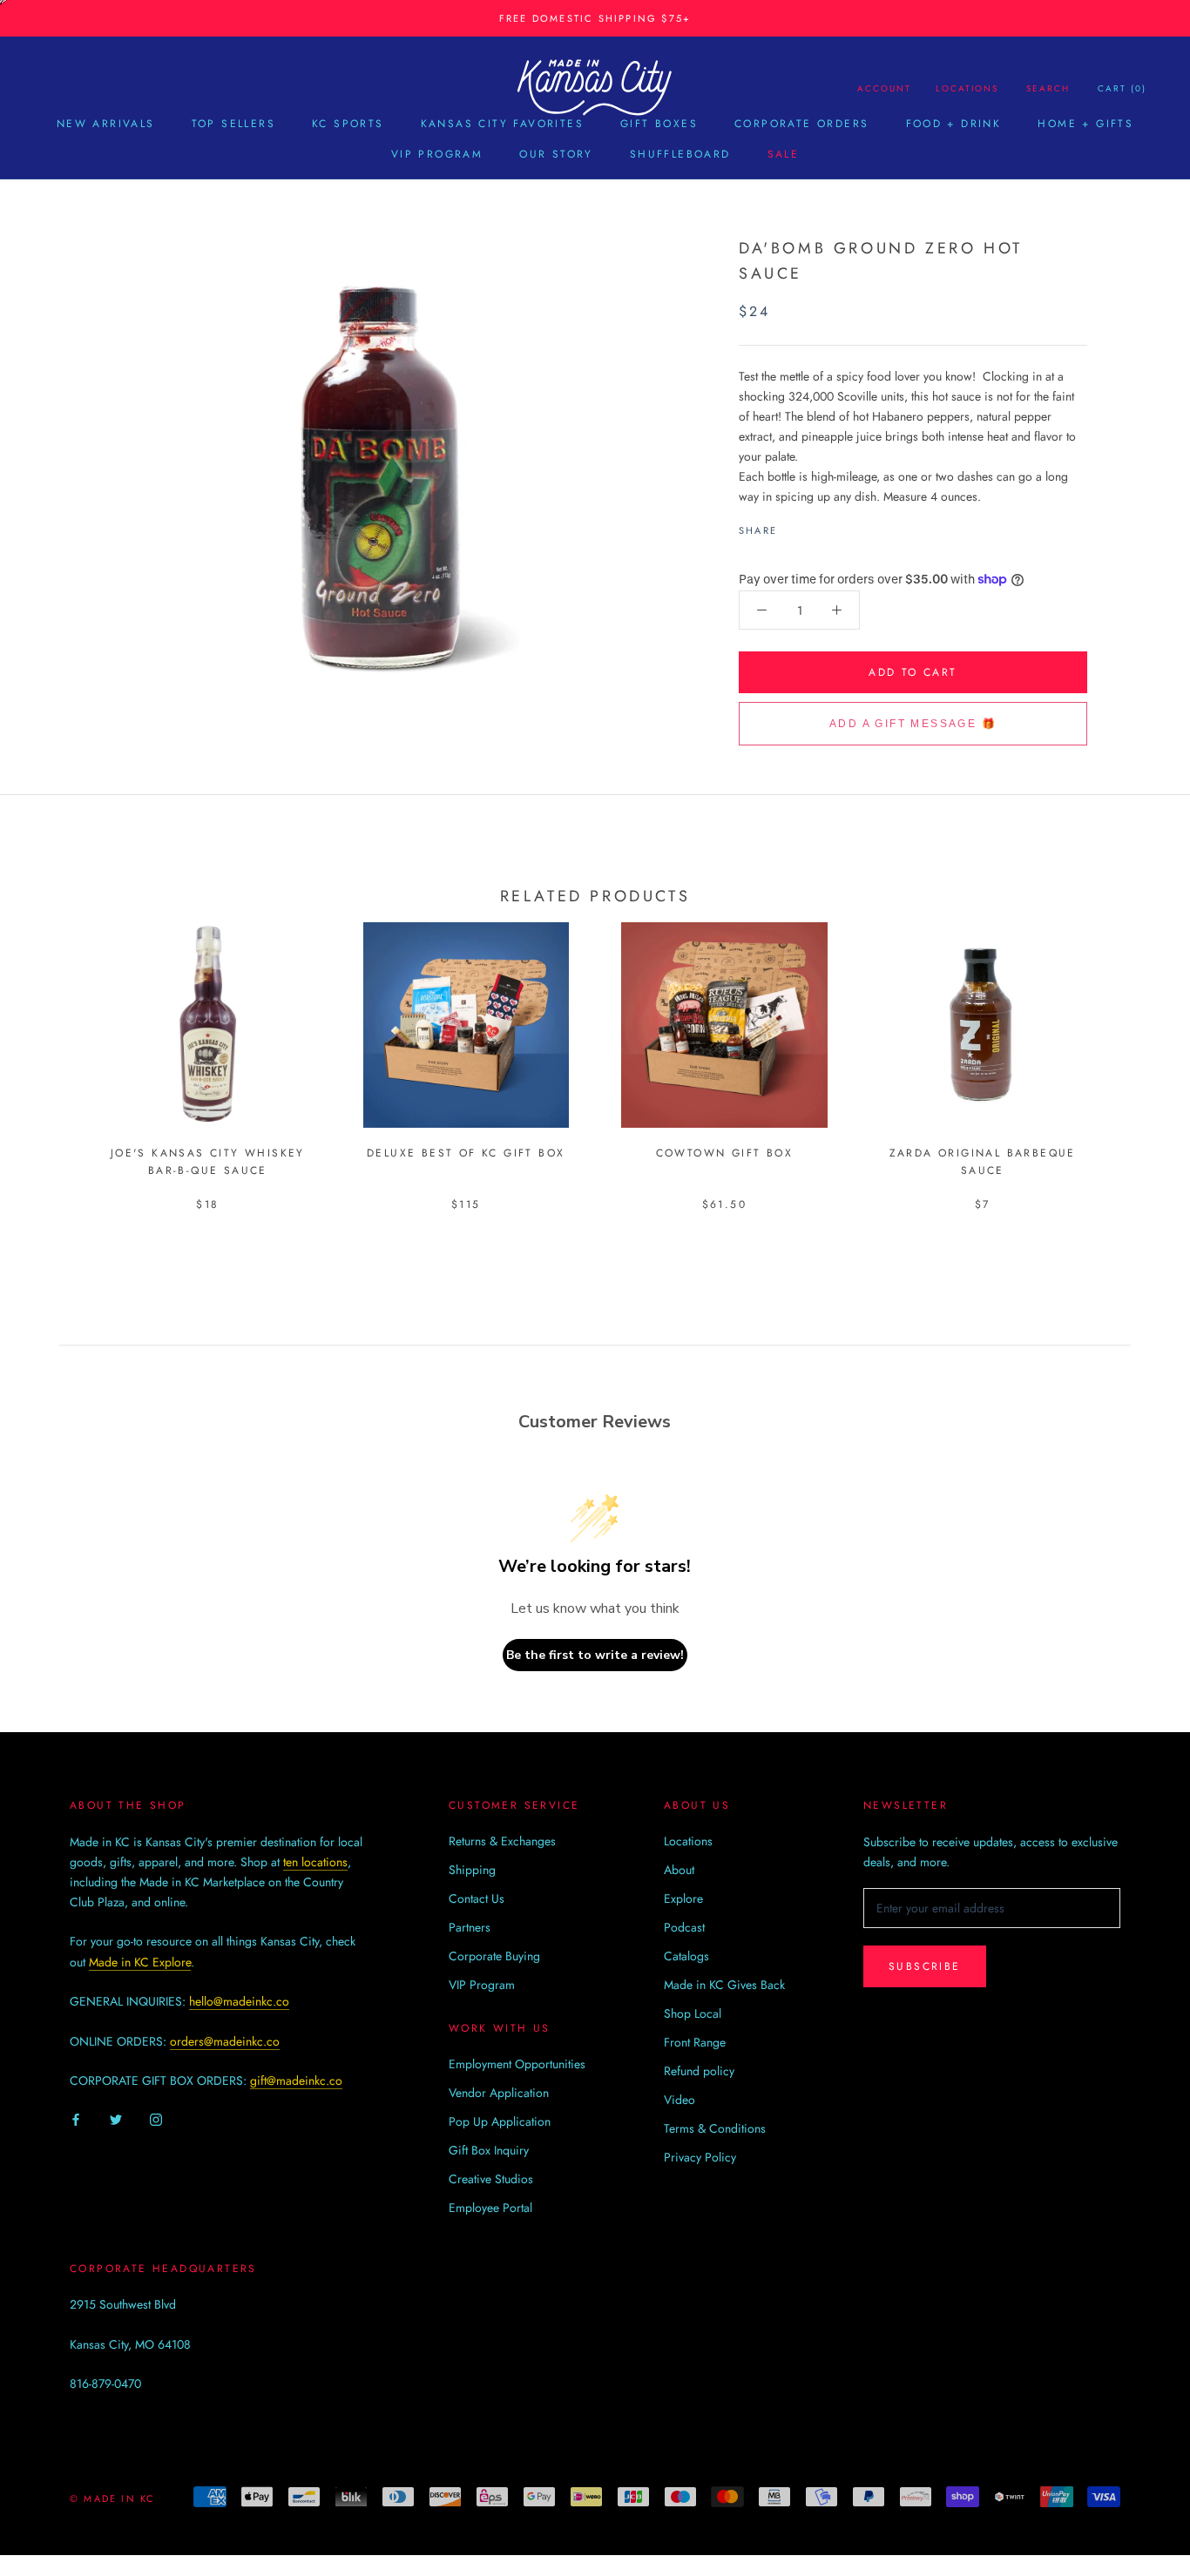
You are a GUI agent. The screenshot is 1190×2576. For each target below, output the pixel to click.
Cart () (1122, 88)
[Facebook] (794, 526)
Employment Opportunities (517, 2064)
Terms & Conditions (715, 2128)
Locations (967, 88)
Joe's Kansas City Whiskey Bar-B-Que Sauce (208, 1162)
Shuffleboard (680, 154)
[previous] (54, 1048)
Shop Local (693, 2013)
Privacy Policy (700, 2157)
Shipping (472, 1870)
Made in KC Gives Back (724, 1985)
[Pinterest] (839, 526)
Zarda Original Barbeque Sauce (983, 1162)
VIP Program (437, 154)
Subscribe (925, 1966)
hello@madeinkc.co (239, 2001)
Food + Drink (954, 124)
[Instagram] (156, 2118)
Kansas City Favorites (502, 124)
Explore (683, 1898)
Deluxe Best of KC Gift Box (466, 1153)
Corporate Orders (801, 124)
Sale (784, 154)
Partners (470, 1927)
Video (680, 2100)
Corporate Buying (494, 1956)
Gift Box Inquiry (489, 2150)
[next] (1136, 1048)
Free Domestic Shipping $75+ (595, 18)
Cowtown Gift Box (724, 1153)
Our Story (556, 154)
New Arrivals (106, 124)
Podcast (684, 1927)
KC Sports (348, 124)
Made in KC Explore (140, 1962)
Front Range (695, 2042)
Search (1048, 88)
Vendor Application (499, 2093)
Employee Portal (490, 2208)
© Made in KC (112, 2498)
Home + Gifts (1085, 124)
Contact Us (477, 1898)
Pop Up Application (500, 2121)
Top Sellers (233, 124)
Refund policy (699, 2071)
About (679, 1870)
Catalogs (686, 1956)
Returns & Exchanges (502, 1841)
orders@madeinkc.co (225, 2041)
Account (884, 88)
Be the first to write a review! (595, 1655)
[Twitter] (816, 526)
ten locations (315, 1862)
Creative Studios (491, 2179)
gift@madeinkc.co (296, 2080)
